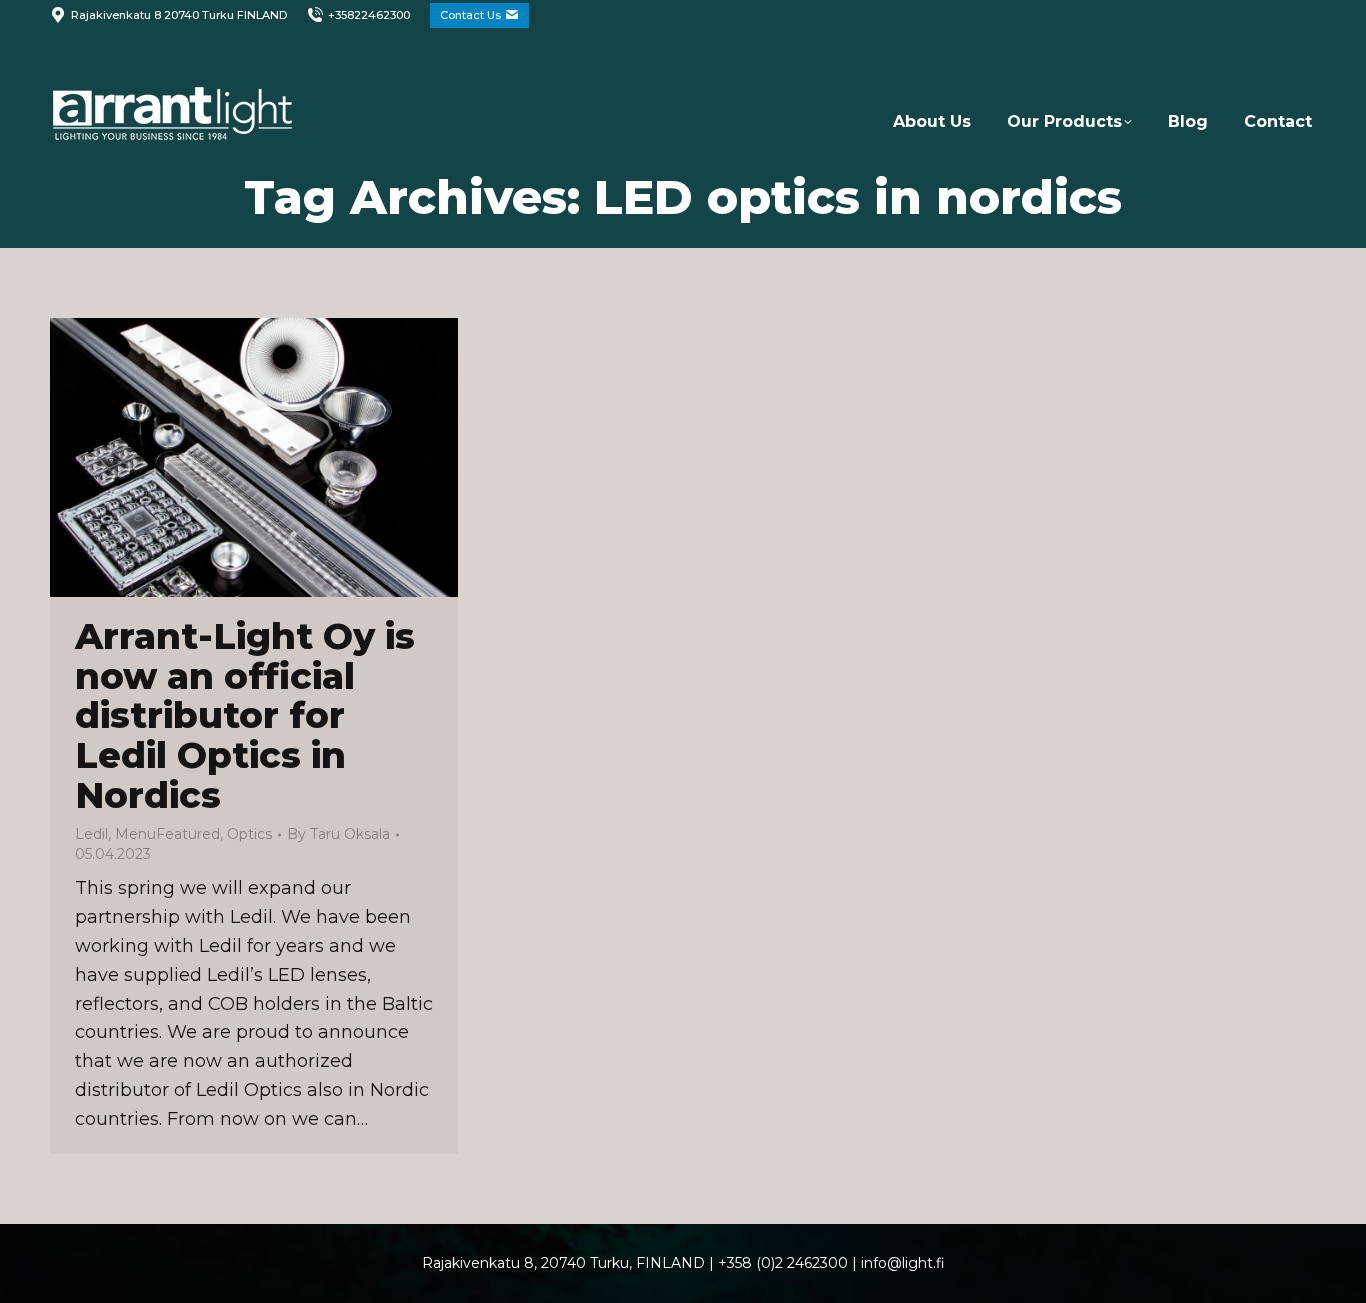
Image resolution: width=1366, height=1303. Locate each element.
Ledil (91, 834)
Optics (249, 834)
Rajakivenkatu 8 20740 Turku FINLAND (179, 15)
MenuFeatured (167, 834)
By (338, 834)
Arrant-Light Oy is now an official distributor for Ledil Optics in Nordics (245, 715)
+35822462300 (369, 15)
